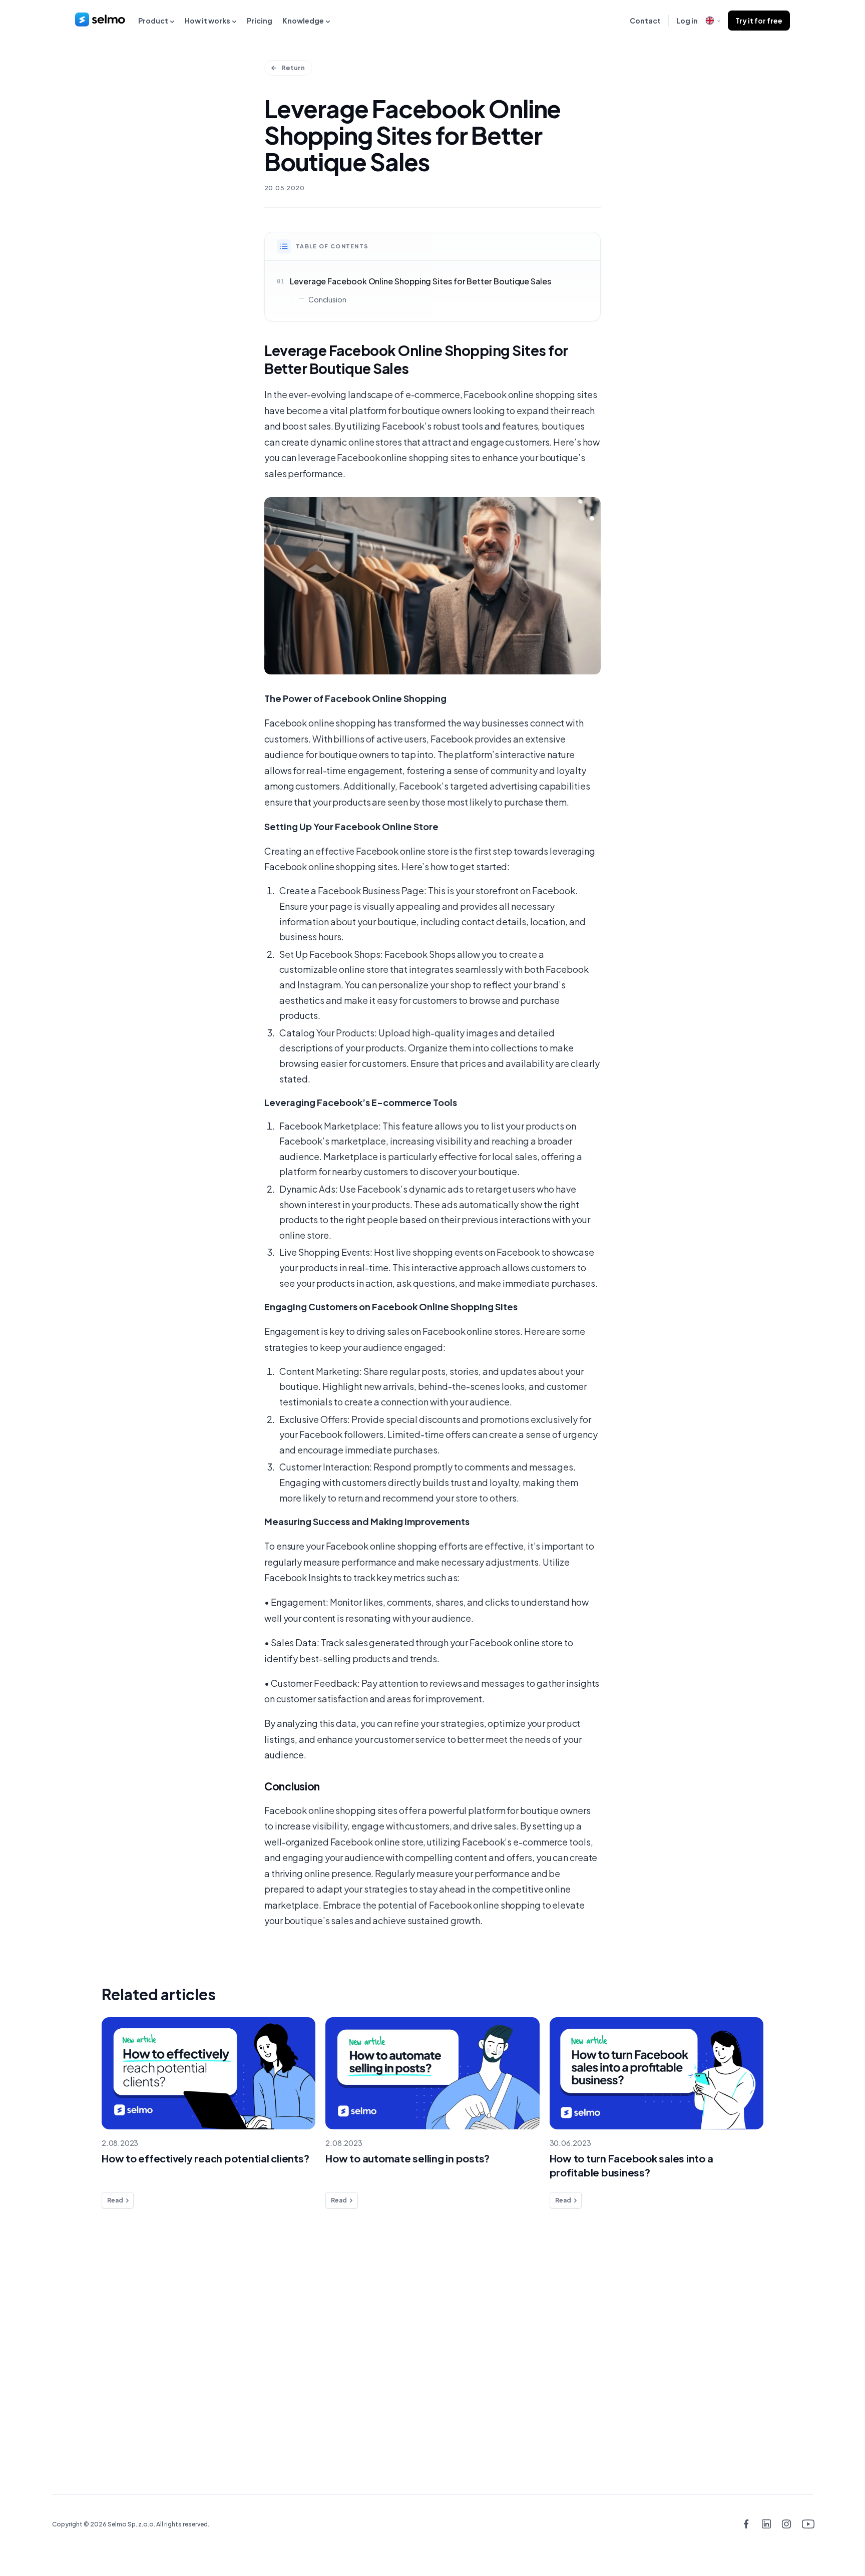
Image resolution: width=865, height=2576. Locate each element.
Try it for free (759, 21)
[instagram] (787, 2525)
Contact (645, 21)
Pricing (260, 21)
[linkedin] (766, 2525)
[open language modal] (713, 21)
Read (115, 2200)
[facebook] (746, 2525)
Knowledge (303, 21)
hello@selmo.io (764, 2330)
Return (293, 68)
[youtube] (807, 2525)
